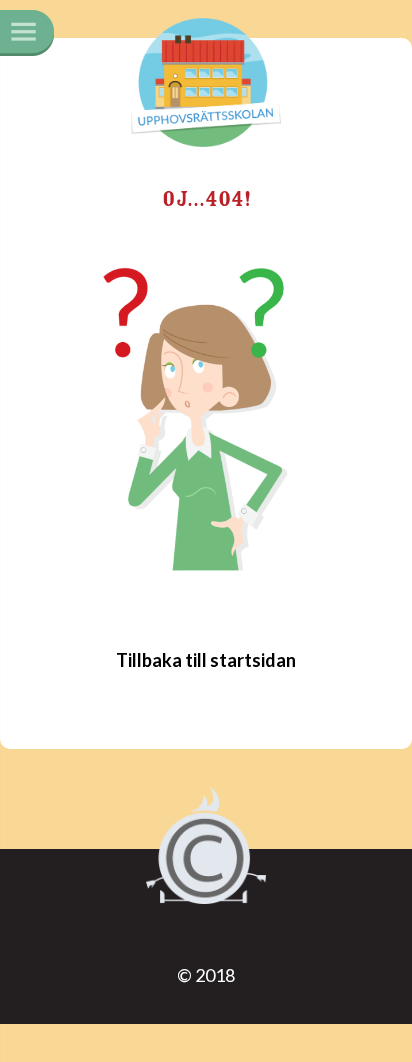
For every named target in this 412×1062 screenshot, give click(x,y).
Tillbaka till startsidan (206, 660)
